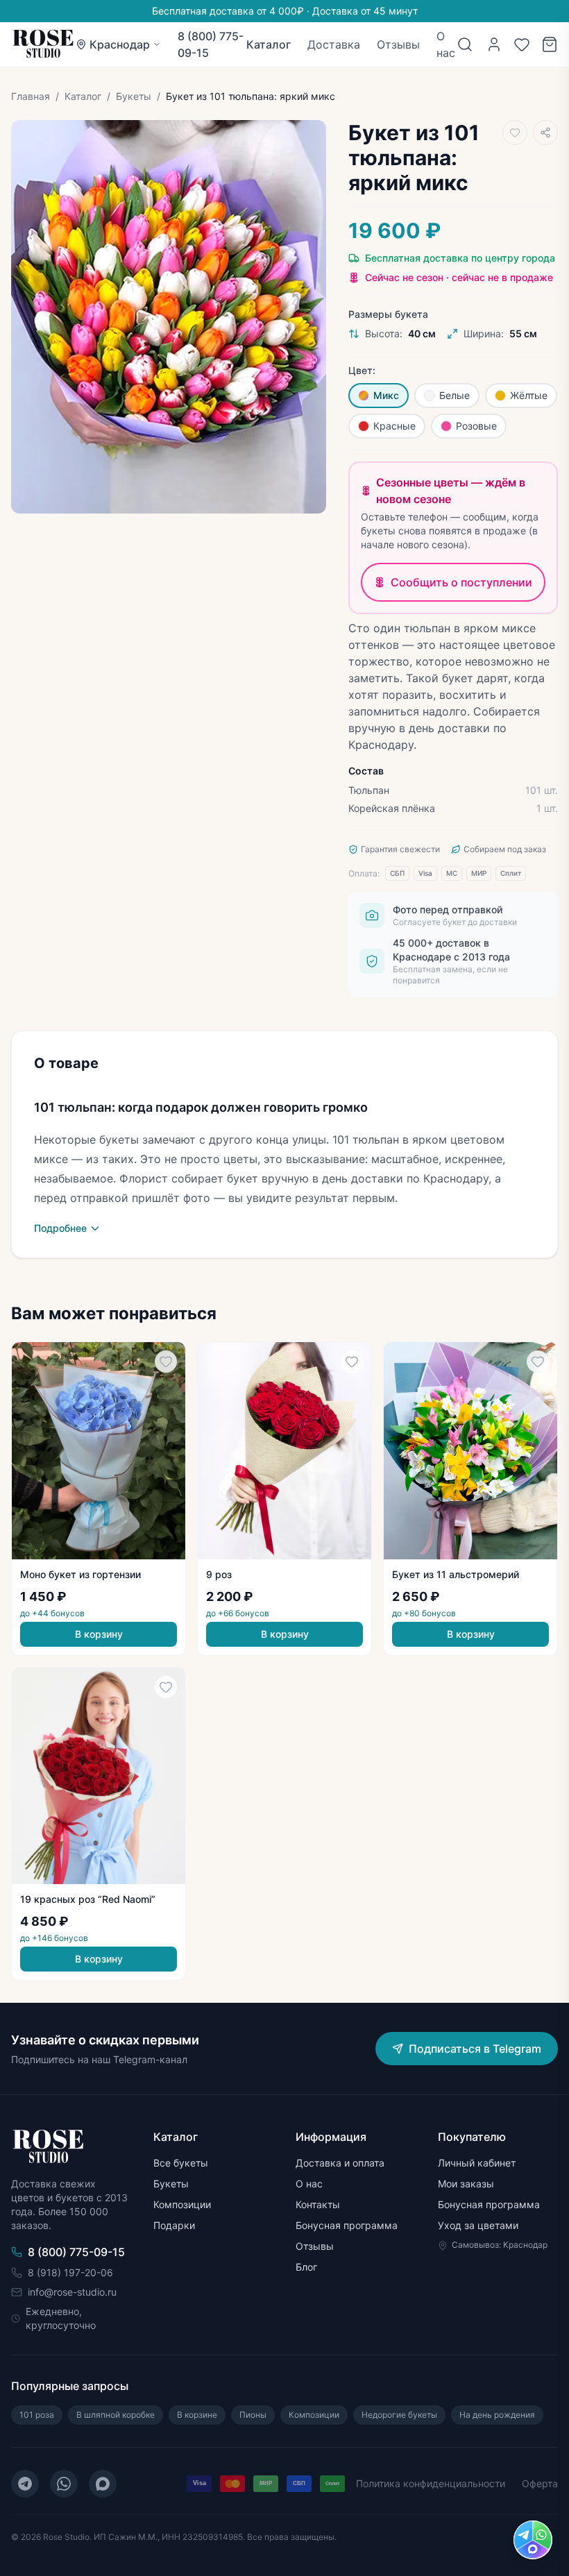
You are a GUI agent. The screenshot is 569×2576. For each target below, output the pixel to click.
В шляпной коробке (116, 2415)
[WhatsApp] (64, 2484)
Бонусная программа (347, 2225)
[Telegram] (25, 2484)
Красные (394, 426)
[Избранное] (522, 44)
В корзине (197, 2415)
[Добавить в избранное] (515, 133)
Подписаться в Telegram (475, 2049)
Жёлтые (529, 395)
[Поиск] (465, 44)
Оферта (540, 2483)
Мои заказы (466, 2184)
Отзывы (398, 44)
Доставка (334, 44)
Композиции (182, 2204)
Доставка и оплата (340, 2163)
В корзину (99, 1634)
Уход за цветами (478, 2225)
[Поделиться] (545, 133)
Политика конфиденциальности (431, 2483)
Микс (386, 395)
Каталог (269, 44)
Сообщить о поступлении (461, 582)
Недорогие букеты (399, 2415)
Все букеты (181, 2163)
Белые (455, 395)
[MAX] (103, 2484)
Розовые (476, 426)
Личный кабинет (477, 2163)
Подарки (174, 2225)
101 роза (37, 2415)
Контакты (318, 2204)
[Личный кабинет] (494, 44)
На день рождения (497, 2415)
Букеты (134, 96)
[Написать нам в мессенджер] (533, 2540)
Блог (306, 2267)
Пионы (253, 2415)
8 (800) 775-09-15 (211, 44)
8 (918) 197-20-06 (70, 2272)
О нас (446, 44)
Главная (31, 96)
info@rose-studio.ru (72, 2292)
